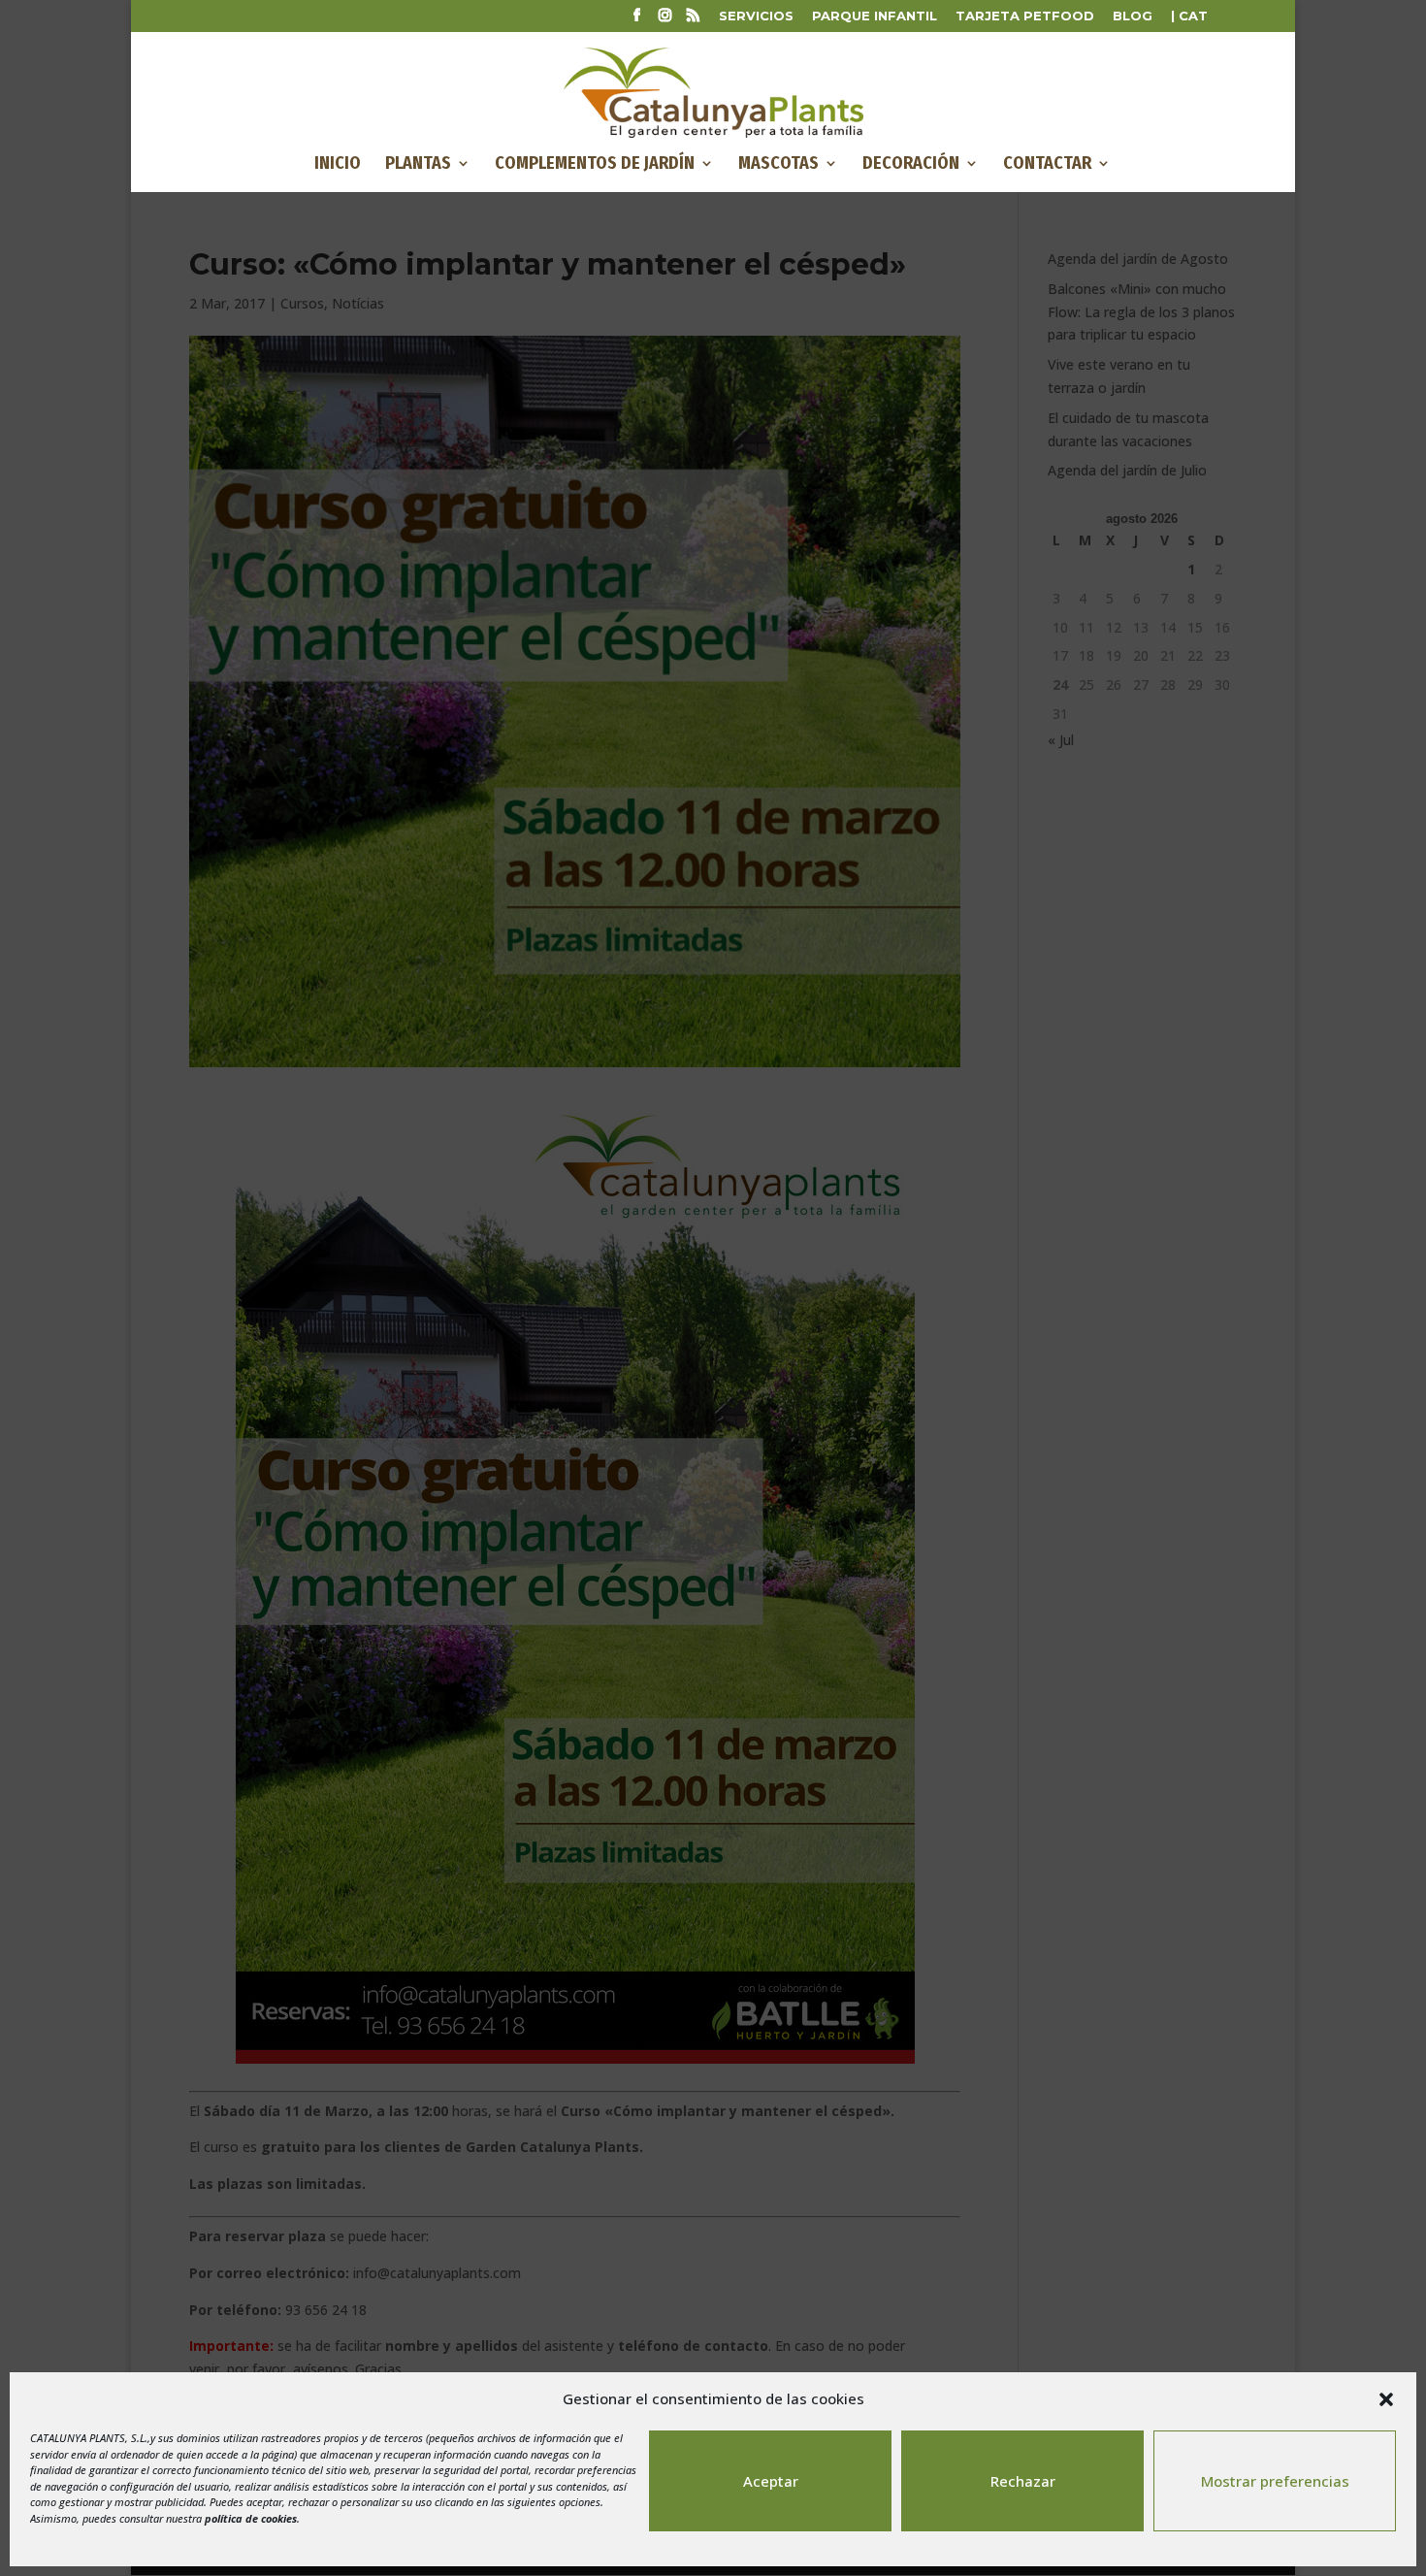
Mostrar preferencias (1275, 2481)
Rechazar (1023, 2481)
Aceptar (771, 2481)
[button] (1386, 2399)
